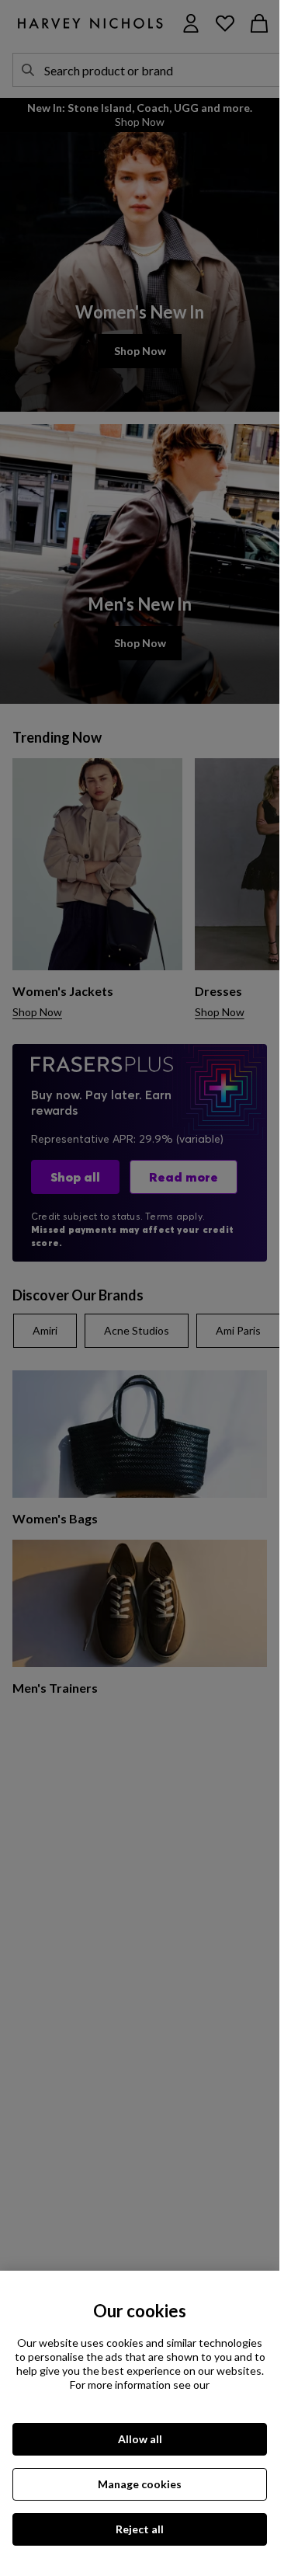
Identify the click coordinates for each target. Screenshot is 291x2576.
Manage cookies (140, 2484)
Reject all (140, 2529)
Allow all (140, 2439)
